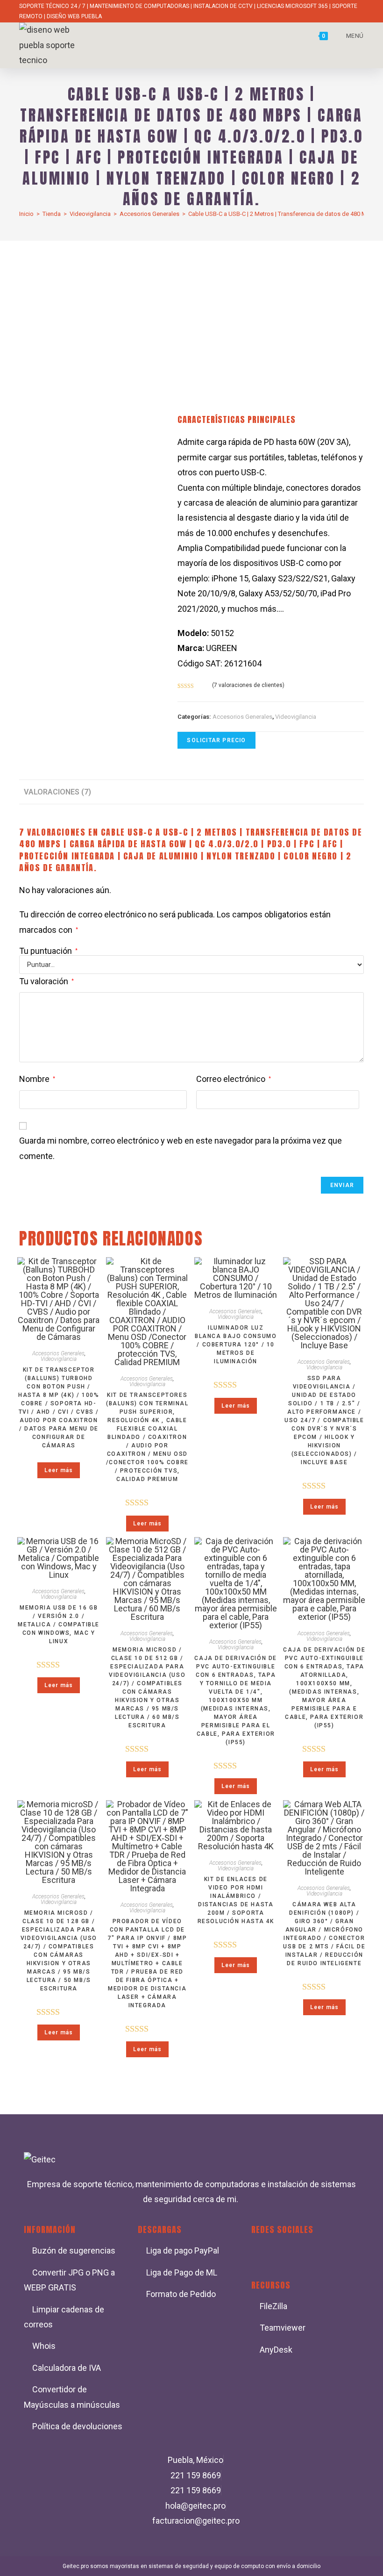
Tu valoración (46, 981)
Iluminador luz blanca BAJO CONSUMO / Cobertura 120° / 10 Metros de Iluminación (236, 1345)
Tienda (52, 214)
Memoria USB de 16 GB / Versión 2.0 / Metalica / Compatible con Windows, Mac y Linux (59, 1624)
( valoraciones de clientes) (248, 685)
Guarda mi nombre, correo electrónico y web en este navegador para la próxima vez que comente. (181, 1148)
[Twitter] (291, 2255)
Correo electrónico (234, 1079)
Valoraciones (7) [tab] (57, 792)
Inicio (26, 214)
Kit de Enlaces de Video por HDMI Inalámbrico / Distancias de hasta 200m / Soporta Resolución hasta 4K (236, 1900)
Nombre (37, 1079)
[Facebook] (263, 2255)
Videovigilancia (90, 214)
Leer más (59, 1470)
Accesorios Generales (149, 214)
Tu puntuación (48, 951)
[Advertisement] (191, 311)
